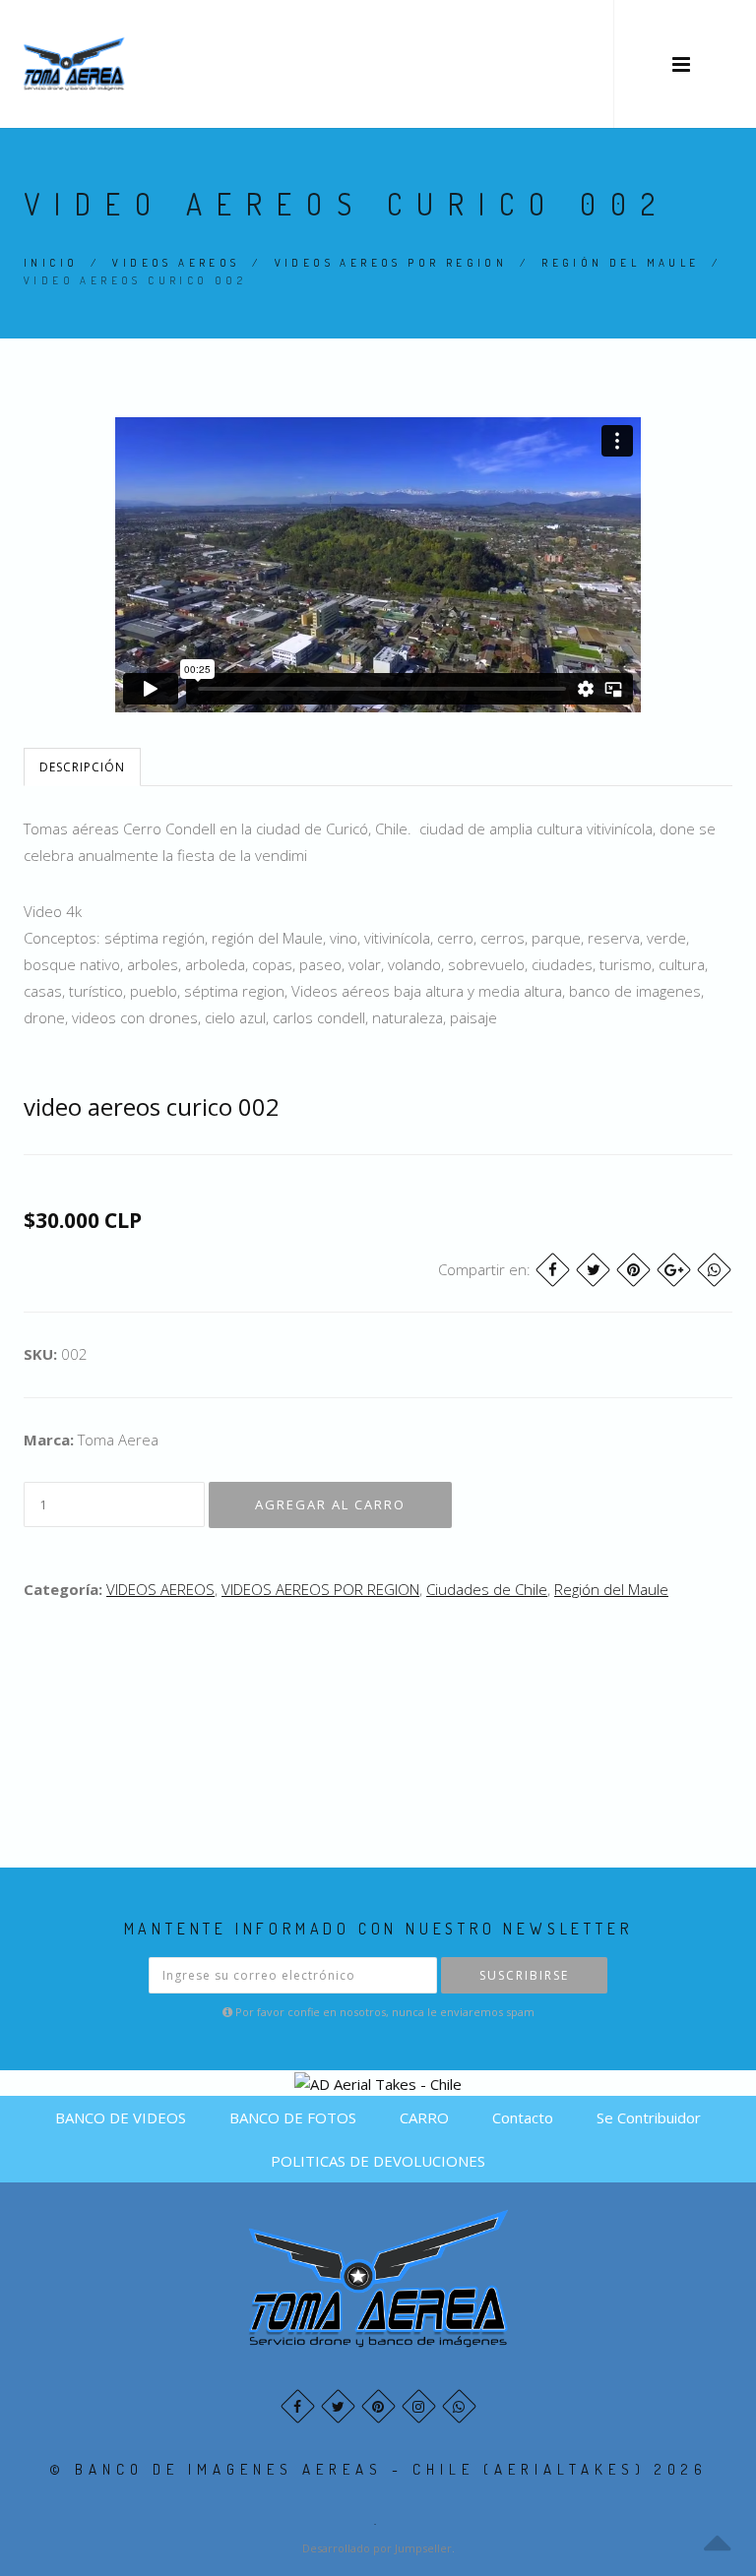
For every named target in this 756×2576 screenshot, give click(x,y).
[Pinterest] (633, 1270)
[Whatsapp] (459, 2406)
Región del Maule (620, 263)
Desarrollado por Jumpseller (377, 2548)
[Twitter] (593, 1270)
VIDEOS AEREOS (176, 263)
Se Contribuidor (649, 2117)
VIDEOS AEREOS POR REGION (391, 263)
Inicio (51, 263)
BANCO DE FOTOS (293, 2117)
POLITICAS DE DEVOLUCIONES (378, 2161)
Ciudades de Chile (487, 1589)
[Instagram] (419, 2406)
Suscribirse (524, 1975)
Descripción (82, 767)
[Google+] (674, 1270)
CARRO (424, 2117)
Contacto (523, 2117)
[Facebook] (553, 1270)
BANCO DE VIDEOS (121, 2117)
